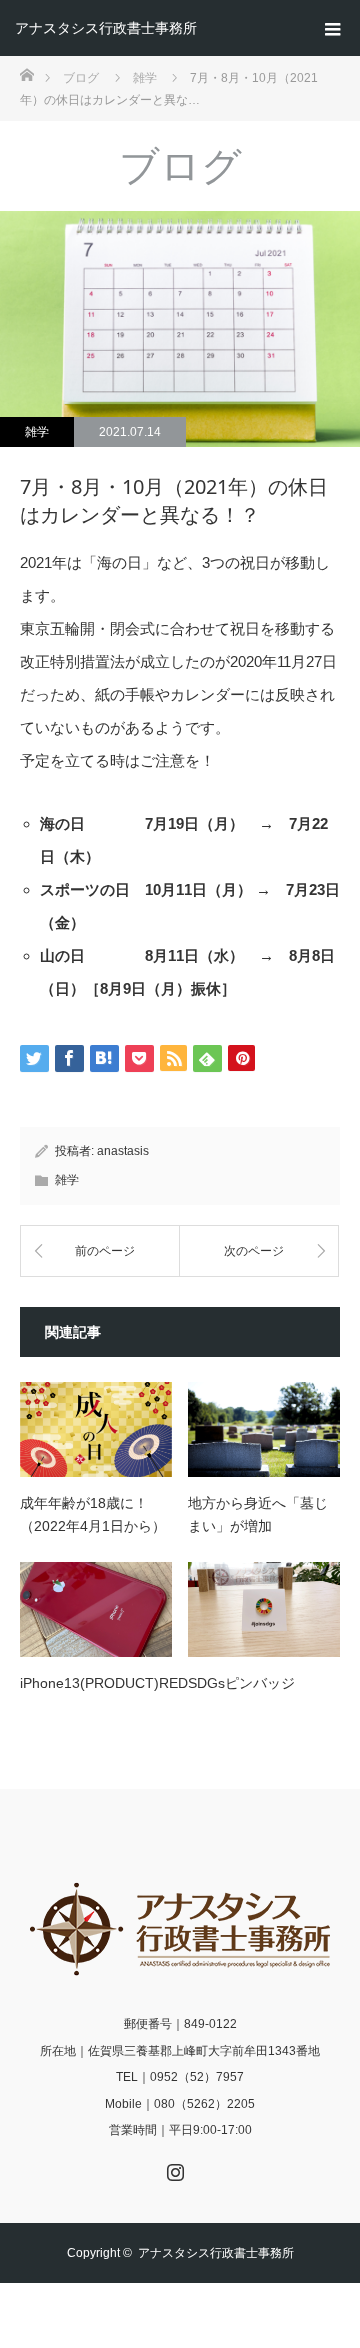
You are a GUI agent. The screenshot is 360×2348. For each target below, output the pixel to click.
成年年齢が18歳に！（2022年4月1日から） (93, 1514)
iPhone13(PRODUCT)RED (96, 1683)
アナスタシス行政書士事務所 (106, 28)
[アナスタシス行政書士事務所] (180, 1929)
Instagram (173, 2168)
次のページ (254, 1251)
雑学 (37, 432)
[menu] (332, 28)
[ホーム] (26, 73)
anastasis (123, 1151)
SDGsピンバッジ (241, 1683)
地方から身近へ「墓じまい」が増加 (258, 1514)
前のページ (105, 1251)
